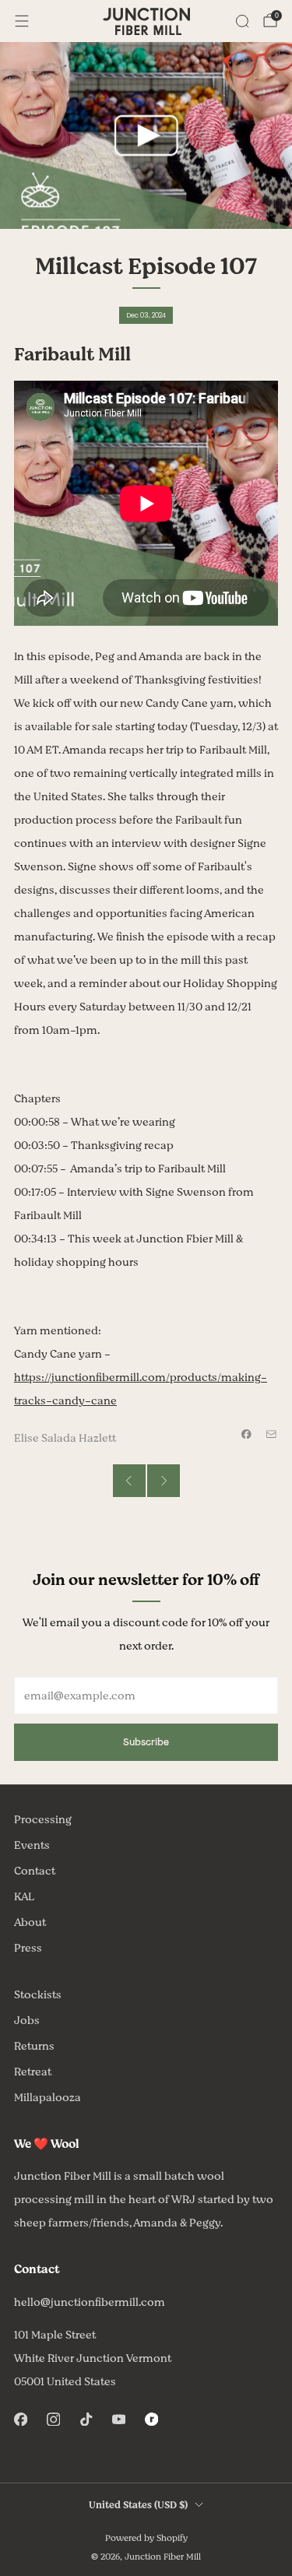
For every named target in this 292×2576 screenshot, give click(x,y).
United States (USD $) (138, 2505)
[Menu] (22, 21)
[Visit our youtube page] (118, 2420)
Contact (35, 1871)
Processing (43, 1820)
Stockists (38, 1995)
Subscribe (146, 1742)
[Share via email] (272, 1434)
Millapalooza (47, 2098)
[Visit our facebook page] (20, 2420)
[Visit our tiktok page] (86, 2420)
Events (32, 1845)
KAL (24, 1897)
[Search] (242, 21)
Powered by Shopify (146, 2538)
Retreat (33, 2072)
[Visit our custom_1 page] (151, 2420)
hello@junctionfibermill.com (90, 2302)
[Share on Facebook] (247, 1434)
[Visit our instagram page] (53, 2420)
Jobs (27, 2021)
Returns (34, 2046)
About (30, 1922)
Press (28, 1948)
